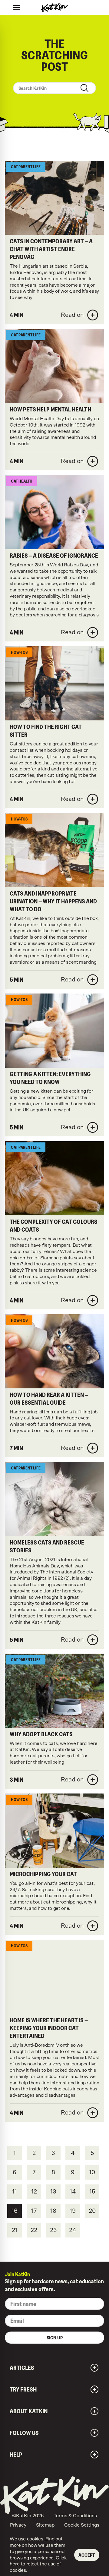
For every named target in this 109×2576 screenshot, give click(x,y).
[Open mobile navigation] (16, 8)
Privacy (18, 2525)
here (15, 2564)
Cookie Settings (82, 2525)
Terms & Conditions (75, 2516)
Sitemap (45, 2525)
